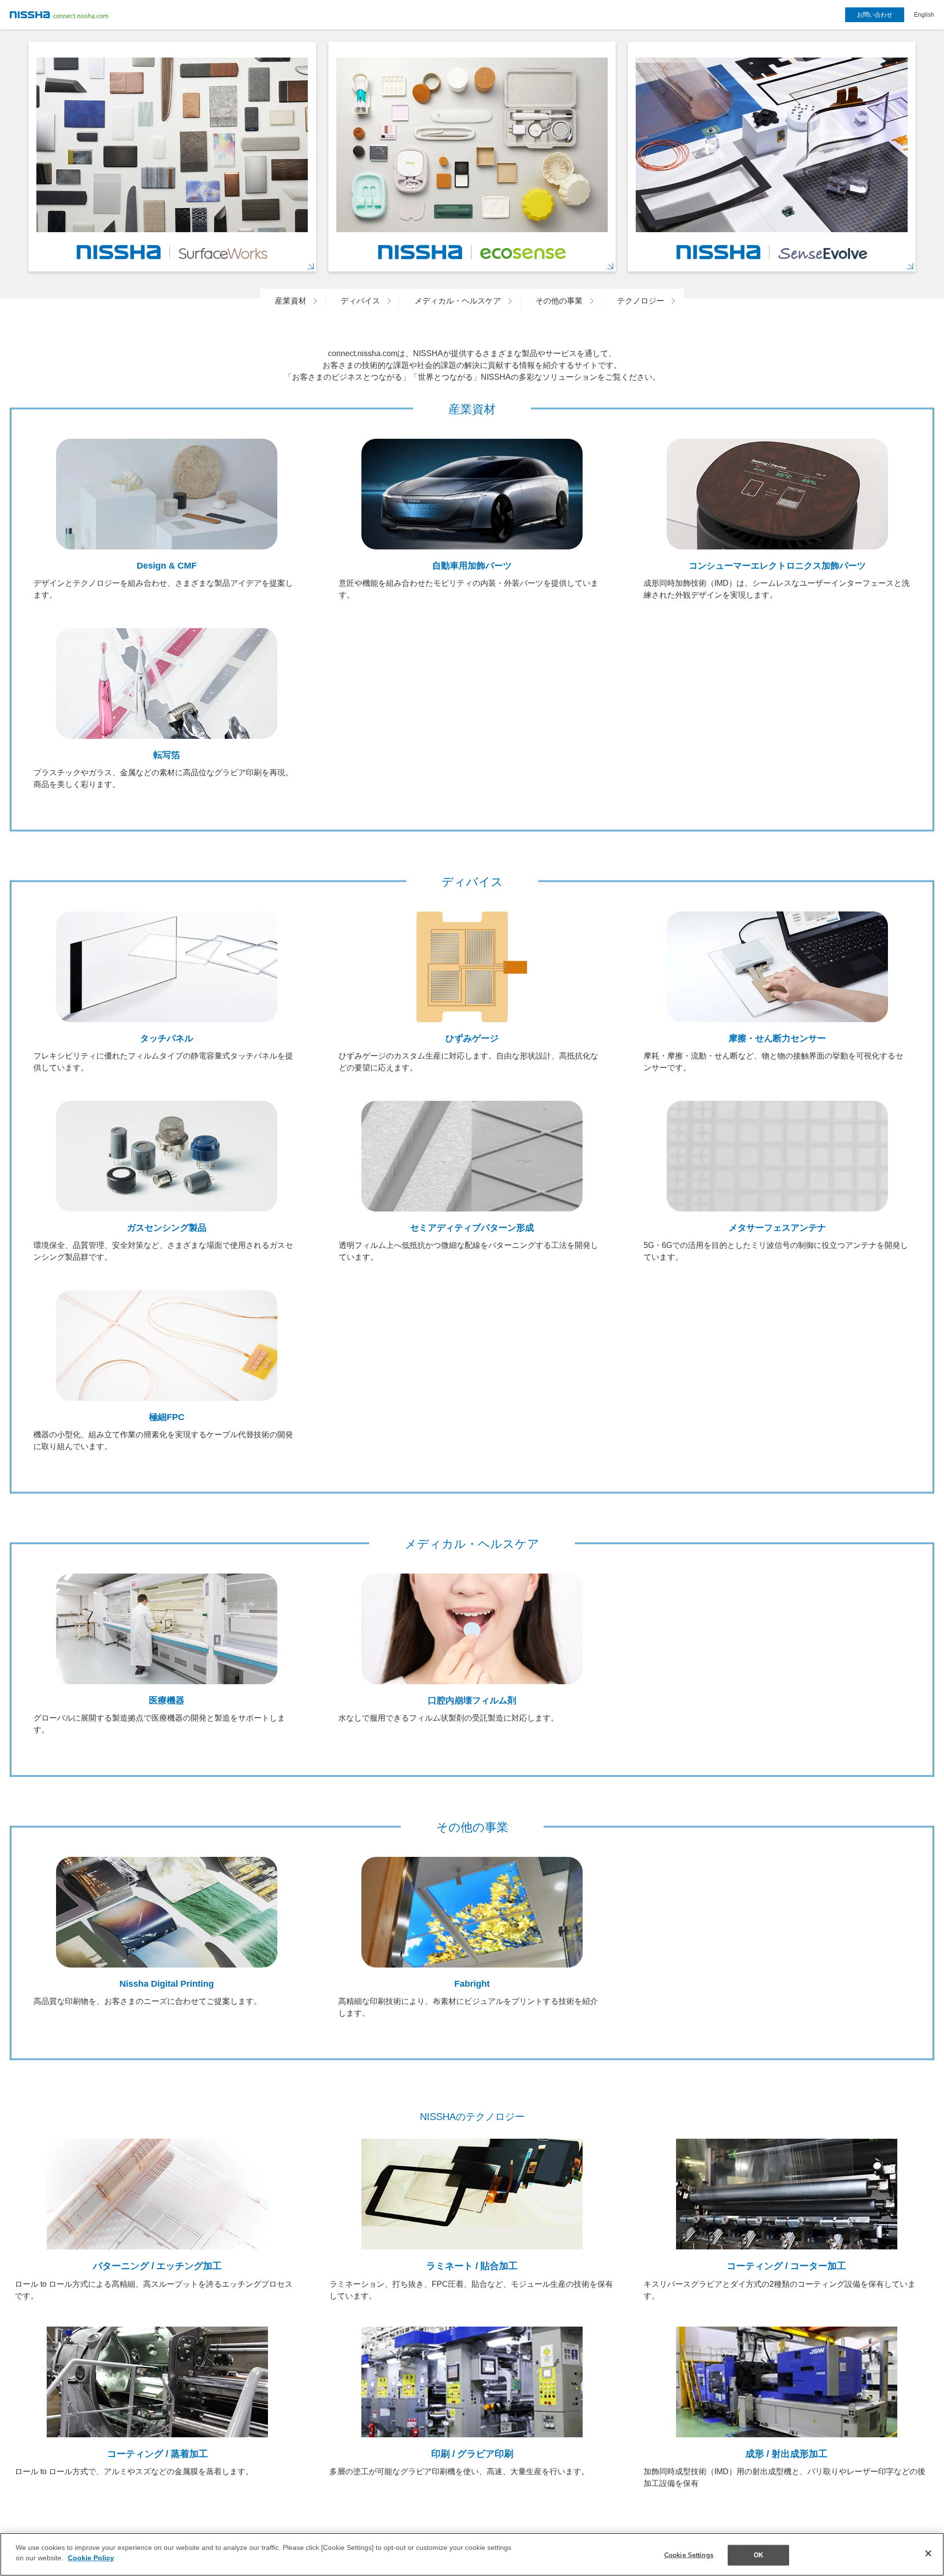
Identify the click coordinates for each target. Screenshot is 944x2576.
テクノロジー (641, 301)
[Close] (928, 2553)
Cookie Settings (689, 2555)
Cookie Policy (91, 2558)
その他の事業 (559, 301)
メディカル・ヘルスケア (458, 301)
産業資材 (291, 301)
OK (758, 2555)
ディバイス (360, 301)
